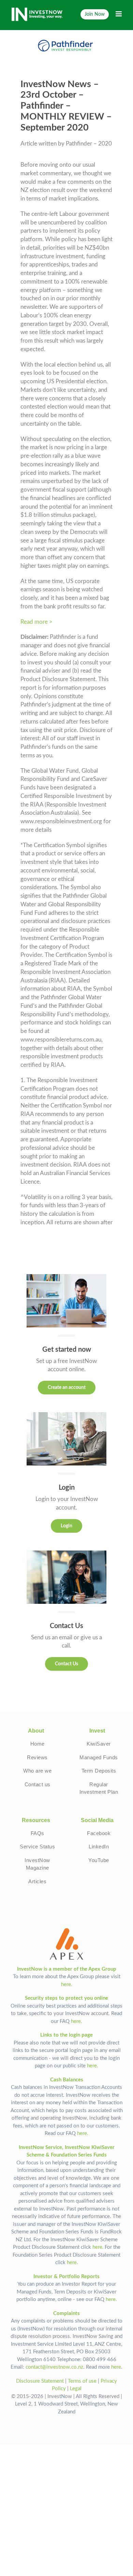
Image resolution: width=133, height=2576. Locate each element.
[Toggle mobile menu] (119, 14)
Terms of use (82, 2381)
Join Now (95, 14)
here (116, 2367)
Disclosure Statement (40, 2381)
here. (67, 1985)
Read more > (36, 622)
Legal (76, 2389)
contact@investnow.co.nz (54, 2367)
